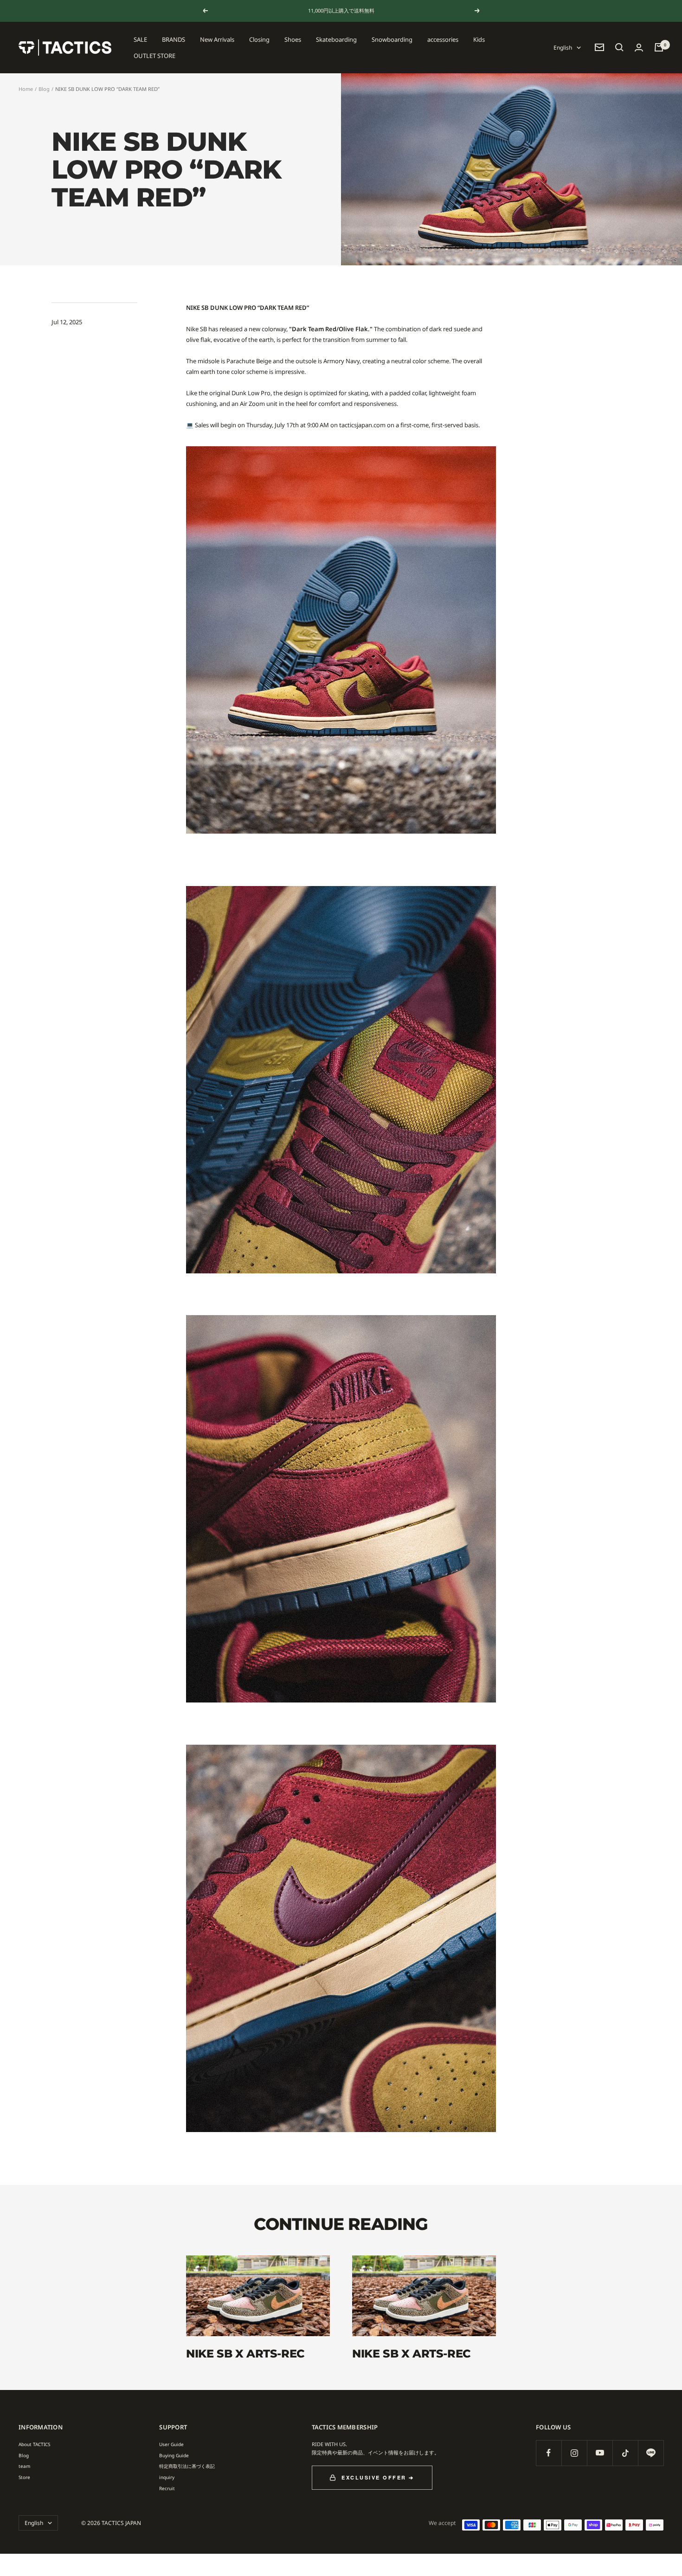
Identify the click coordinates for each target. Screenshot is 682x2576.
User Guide (171, 2444)
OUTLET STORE (154, 55)
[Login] (639, 48)
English (563, 48)
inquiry (167, 2477)
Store (24, 2477)
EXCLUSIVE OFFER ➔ (378, 2477)
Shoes (293, 39)
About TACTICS (34, 2444)
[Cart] (659, 47)
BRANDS (174, 39)
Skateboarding (336, 39)
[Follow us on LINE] (651, 2453)
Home (26, 89)
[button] (619, 47)
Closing (259, 39)
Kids (479, 39)
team (24, 2466)
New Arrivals (217, 39)
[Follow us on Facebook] (549, 2453)
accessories (443, 39)
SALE (140, 39)
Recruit (167, 2488)
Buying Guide (174, 2455)
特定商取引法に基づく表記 (187, 2466)
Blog (44, 89)
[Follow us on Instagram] (574, 2453)
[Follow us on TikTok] (625, 2453)
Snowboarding (392, 39)
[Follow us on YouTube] (600, 2453)
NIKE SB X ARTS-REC (245, 2354)
